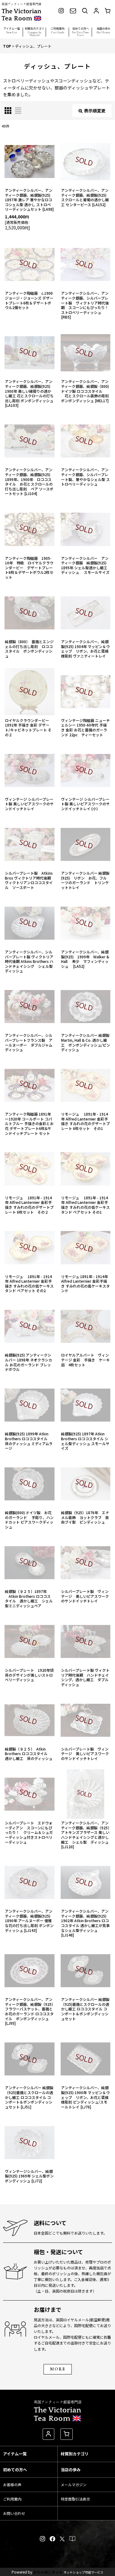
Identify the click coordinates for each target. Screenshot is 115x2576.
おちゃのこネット (48, 2572)
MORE (58, 2369)
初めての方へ (15, 2470)
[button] (11, 31)
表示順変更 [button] (95, 111)
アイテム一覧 (15, 2454)
